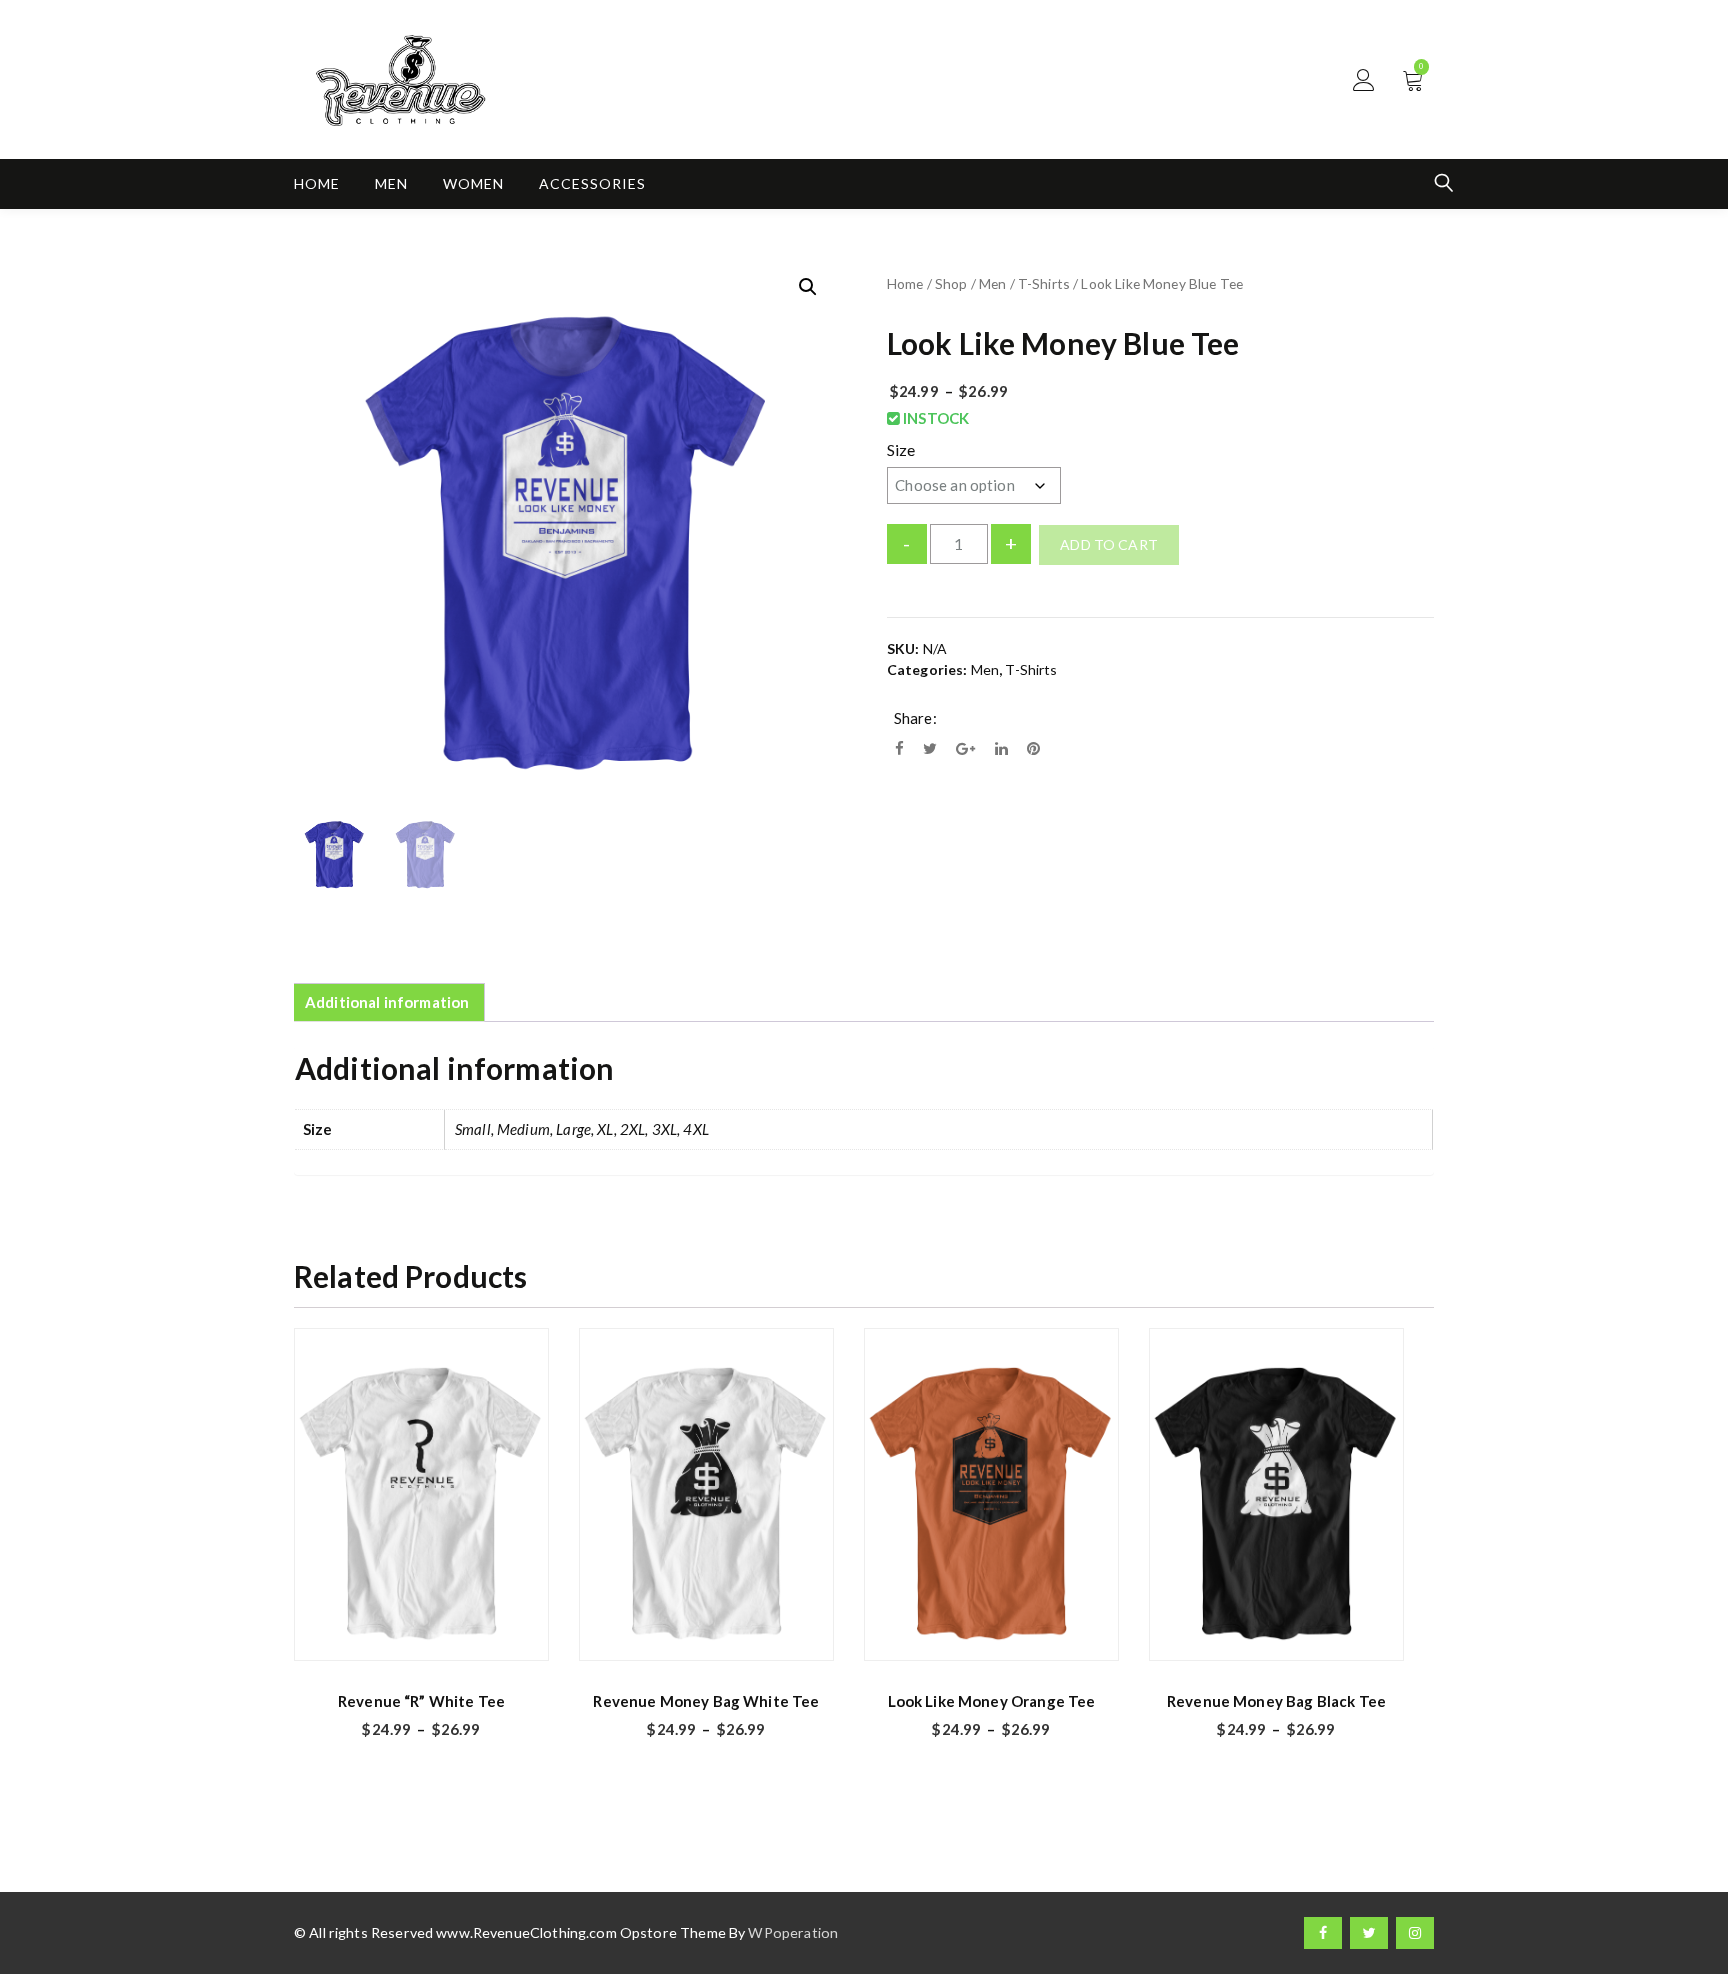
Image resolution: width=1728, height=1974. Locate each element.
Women (473, 183)
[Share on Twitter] (930, 748)
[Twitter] (1369, 1932)
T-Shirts (1044, 283)
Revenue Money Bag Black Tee (1276, 1701)
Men (391, 183)
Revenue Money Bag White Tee (706, 1701)
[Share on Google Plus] (965, 748)
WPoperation (793, 1932)
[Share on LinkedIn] (1001, 748)
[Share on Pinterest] (1033, 748)
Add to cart (1109, 544)
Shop (951, 283)
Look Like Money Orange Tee (992, 1701)
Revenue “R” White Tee (421, 1701)
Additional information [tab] (387, 1002)
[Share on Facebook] (899, 748)
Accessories (592, 183)
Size (901, 449)
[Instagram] (1415, 1932)
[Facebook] (1323, 1932)
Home (317, 183)
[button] (808, 287)
